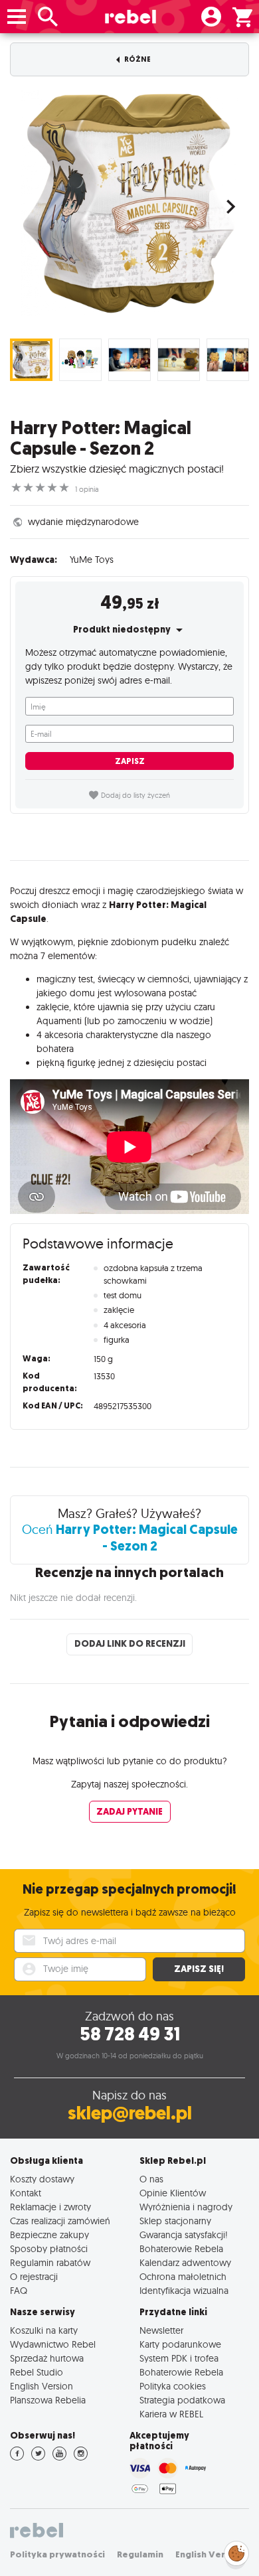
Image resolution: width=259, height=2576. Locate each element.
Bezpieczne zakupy (49, 2235)
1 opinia (87, 489)
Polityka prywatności (57, 2554)
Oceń (130, 1538)
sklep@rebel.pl (130, 2113)
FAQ (19, 2290)
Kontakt (26, 2193)
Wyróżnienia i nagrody (186, 2207)
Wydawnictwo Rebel (53, 2344)
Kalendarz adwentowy (185, 2262)
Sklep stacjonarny (175, 2221)
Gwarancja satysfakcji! (184, 2235)
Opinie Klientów (173, 2193)
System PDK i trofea (179, 2358)
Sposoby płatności (49, 2248)
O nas (151, 2179)
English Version (42, 2386)
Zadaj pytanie (129, 1812)
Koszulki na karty (44, 2330)
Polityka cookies (173, 2386)
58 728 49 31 (130, 2034)
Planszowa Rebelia (48, 2400)
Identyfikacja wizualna (184, 2290)
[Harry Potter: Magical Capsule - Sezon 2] (129, 203)
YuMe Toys (92, 560)
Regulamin (140, 2554)
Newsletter (161, 2330)
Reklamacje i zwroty (50, 2207)
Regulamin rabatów (50, 2262)
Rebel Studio (37, 2372)
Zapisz (130, 761)
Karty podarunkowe (180, 2344)
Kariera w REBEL (171, 2414)
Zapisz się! (199, 1969)
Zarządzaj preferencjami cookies (236, 2551)
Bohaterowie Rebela (181, 2248)
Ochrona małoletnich (183, 2276)
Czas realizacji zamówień (60, 2221)
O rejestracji (34, 2276)
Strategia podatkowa (182, 2400)
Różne (137, 59)
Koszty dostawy (42, 2179)
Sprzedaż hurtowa (47, 2358)
